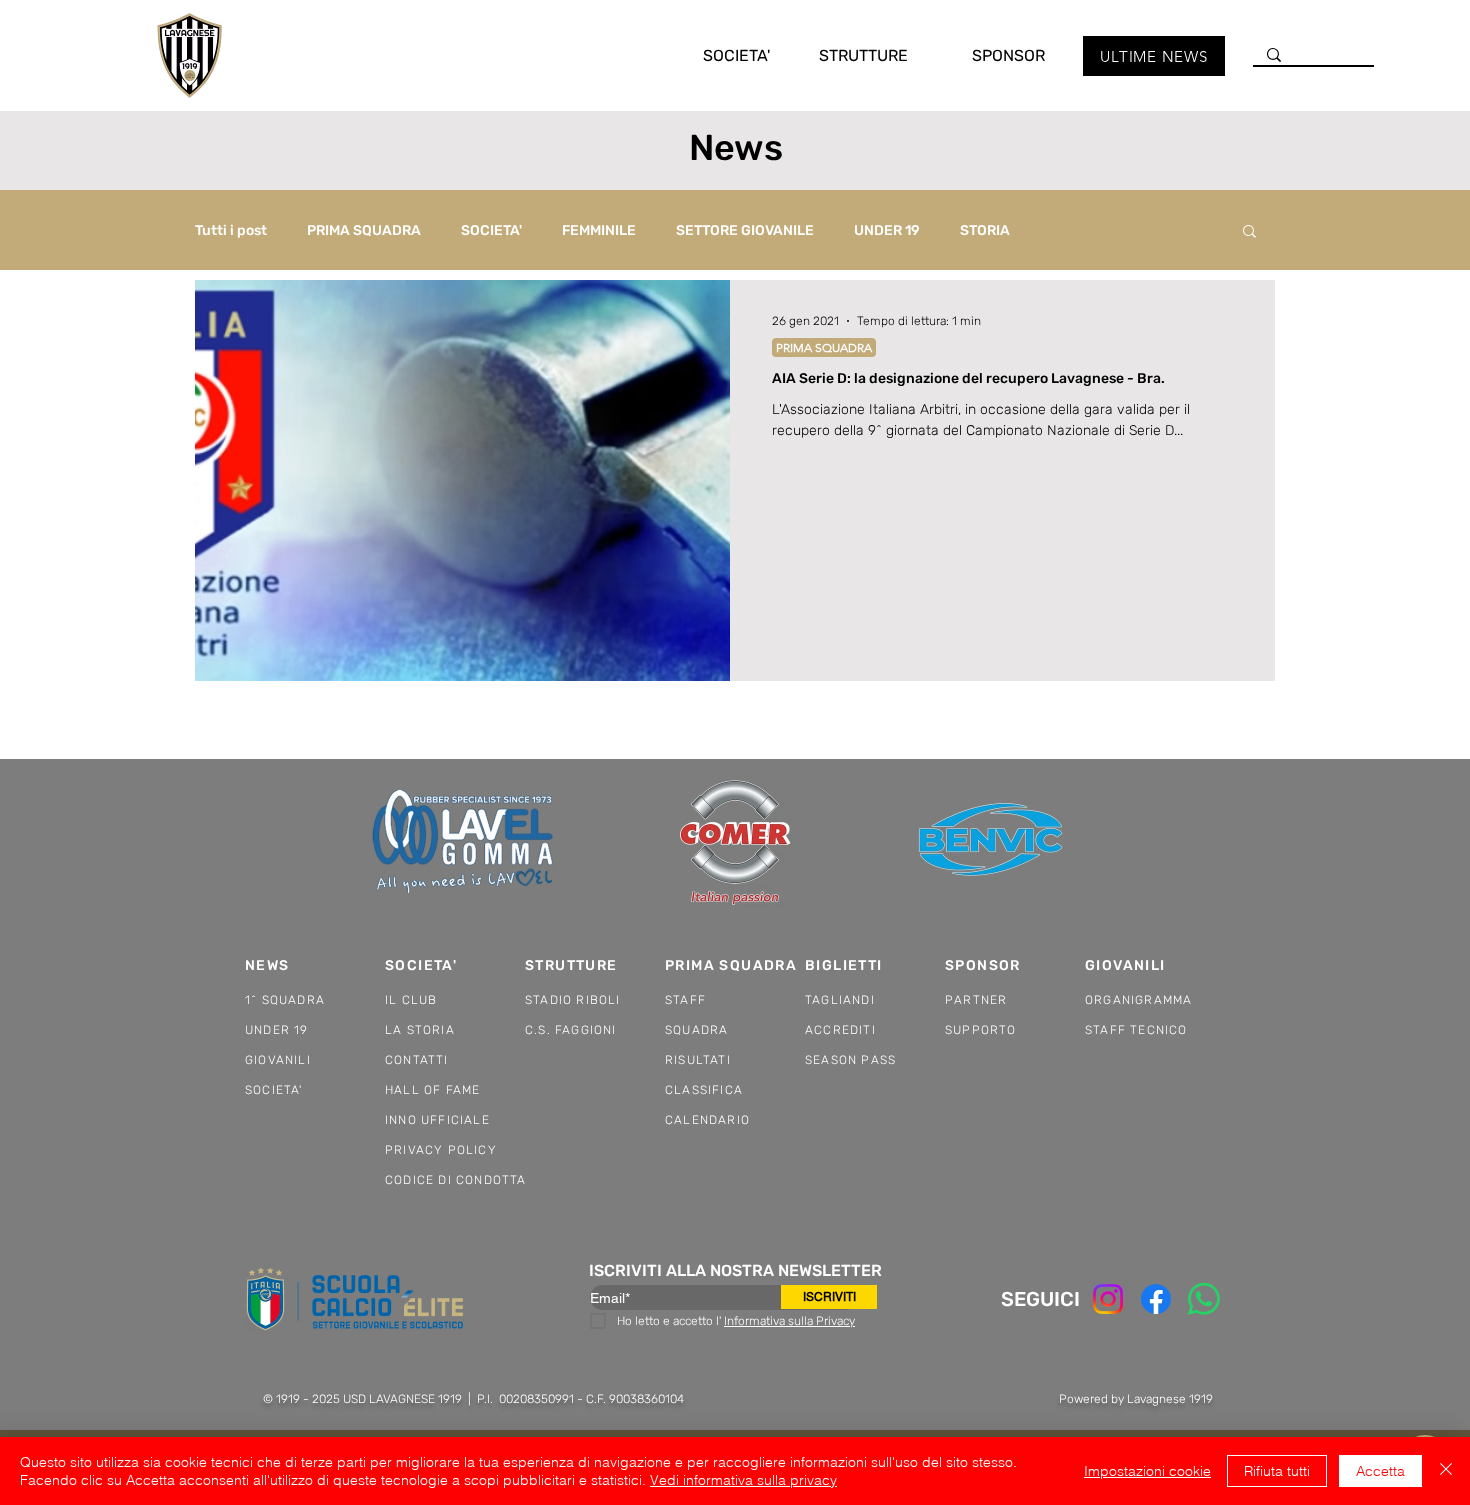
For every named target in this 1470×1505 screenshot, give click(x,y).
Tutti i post (231, 230)
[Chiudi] (1446, 1471)
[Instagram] (1108, 1299)
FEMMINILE (599, 230)
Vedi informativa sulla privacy (743, 1480)
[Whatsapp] (1204, 1299)
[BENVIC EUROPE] (992, 841)
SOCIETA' (491, 230)
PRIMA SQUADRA (364, 230)
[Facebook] (1156, 1299)
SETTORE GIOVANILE (745, 230)
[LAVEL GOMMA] (464, 841)
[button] (716, 55)
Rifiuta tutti (1277, 1471)
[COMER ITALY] (735, 842)
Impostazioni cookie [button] (1147, 1471)
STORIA (985, 230)
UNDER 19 (887, 230)
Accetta (1380, 1471)
